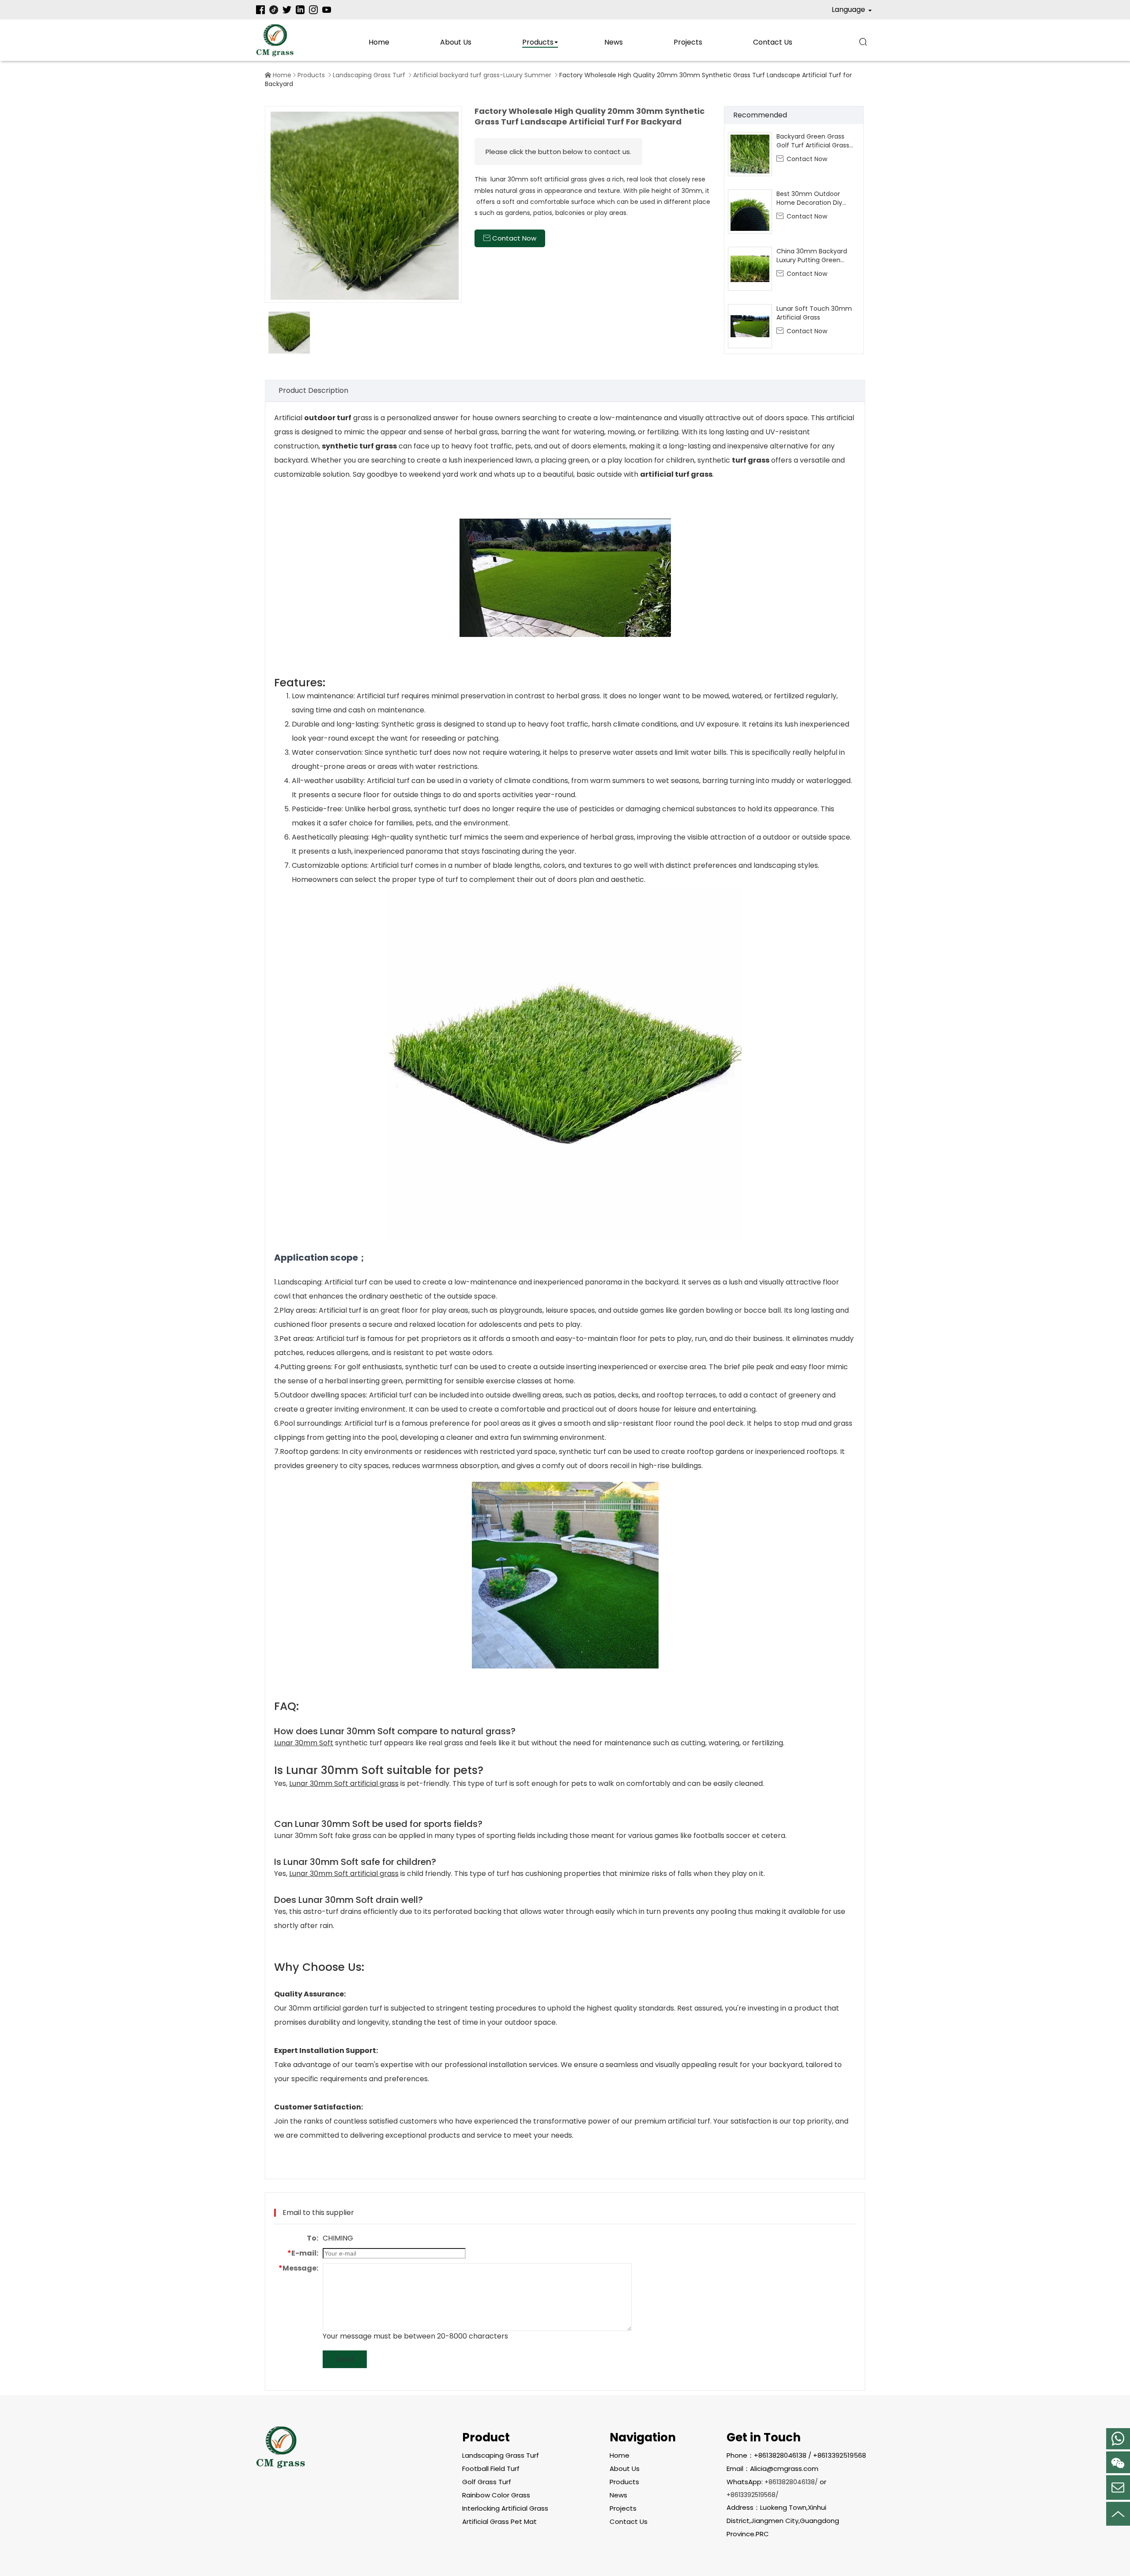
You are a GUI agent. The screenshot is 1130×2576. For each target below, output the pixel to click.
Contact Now (802, 159)
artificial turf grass (676, 474)
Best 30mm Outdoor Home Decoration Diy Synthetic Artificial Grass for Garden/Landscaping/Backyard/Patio (816, 198)
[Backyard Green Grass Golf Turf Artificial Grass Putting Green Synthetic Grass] (750, 154)
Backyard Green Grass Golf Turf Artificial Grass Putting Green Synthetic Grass (814, 141)
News (614, 42)
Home (379, 42)
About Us (456, 42)
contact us (773, 42)
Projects (688, 42)
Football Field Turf (491, 2469)
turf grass (751, 460)
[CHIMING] (275, 40)
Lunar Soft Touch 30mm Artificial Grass (814, 313)
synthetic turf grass (359, 446)
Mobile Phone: (1118, 2439)
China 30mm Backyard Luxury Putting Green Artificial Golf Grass (812, 256)
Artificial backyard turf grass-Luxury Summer (482, 75)
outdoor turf (328, 418)
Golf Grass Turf (487, 2482)
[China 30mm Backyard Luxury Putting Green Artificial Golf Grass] (750, 269)
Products (538, 42)
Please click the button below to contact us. (558, 152)
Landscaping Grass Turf (369, 75)
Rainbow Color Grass (496, 2495)
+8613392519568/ (753, 2495)
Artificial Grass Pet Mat (499, 2521)
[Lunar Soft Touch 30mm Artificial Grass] (750, 326)
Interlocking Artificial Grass (505, 2508)
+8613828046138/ (791, 2482)
